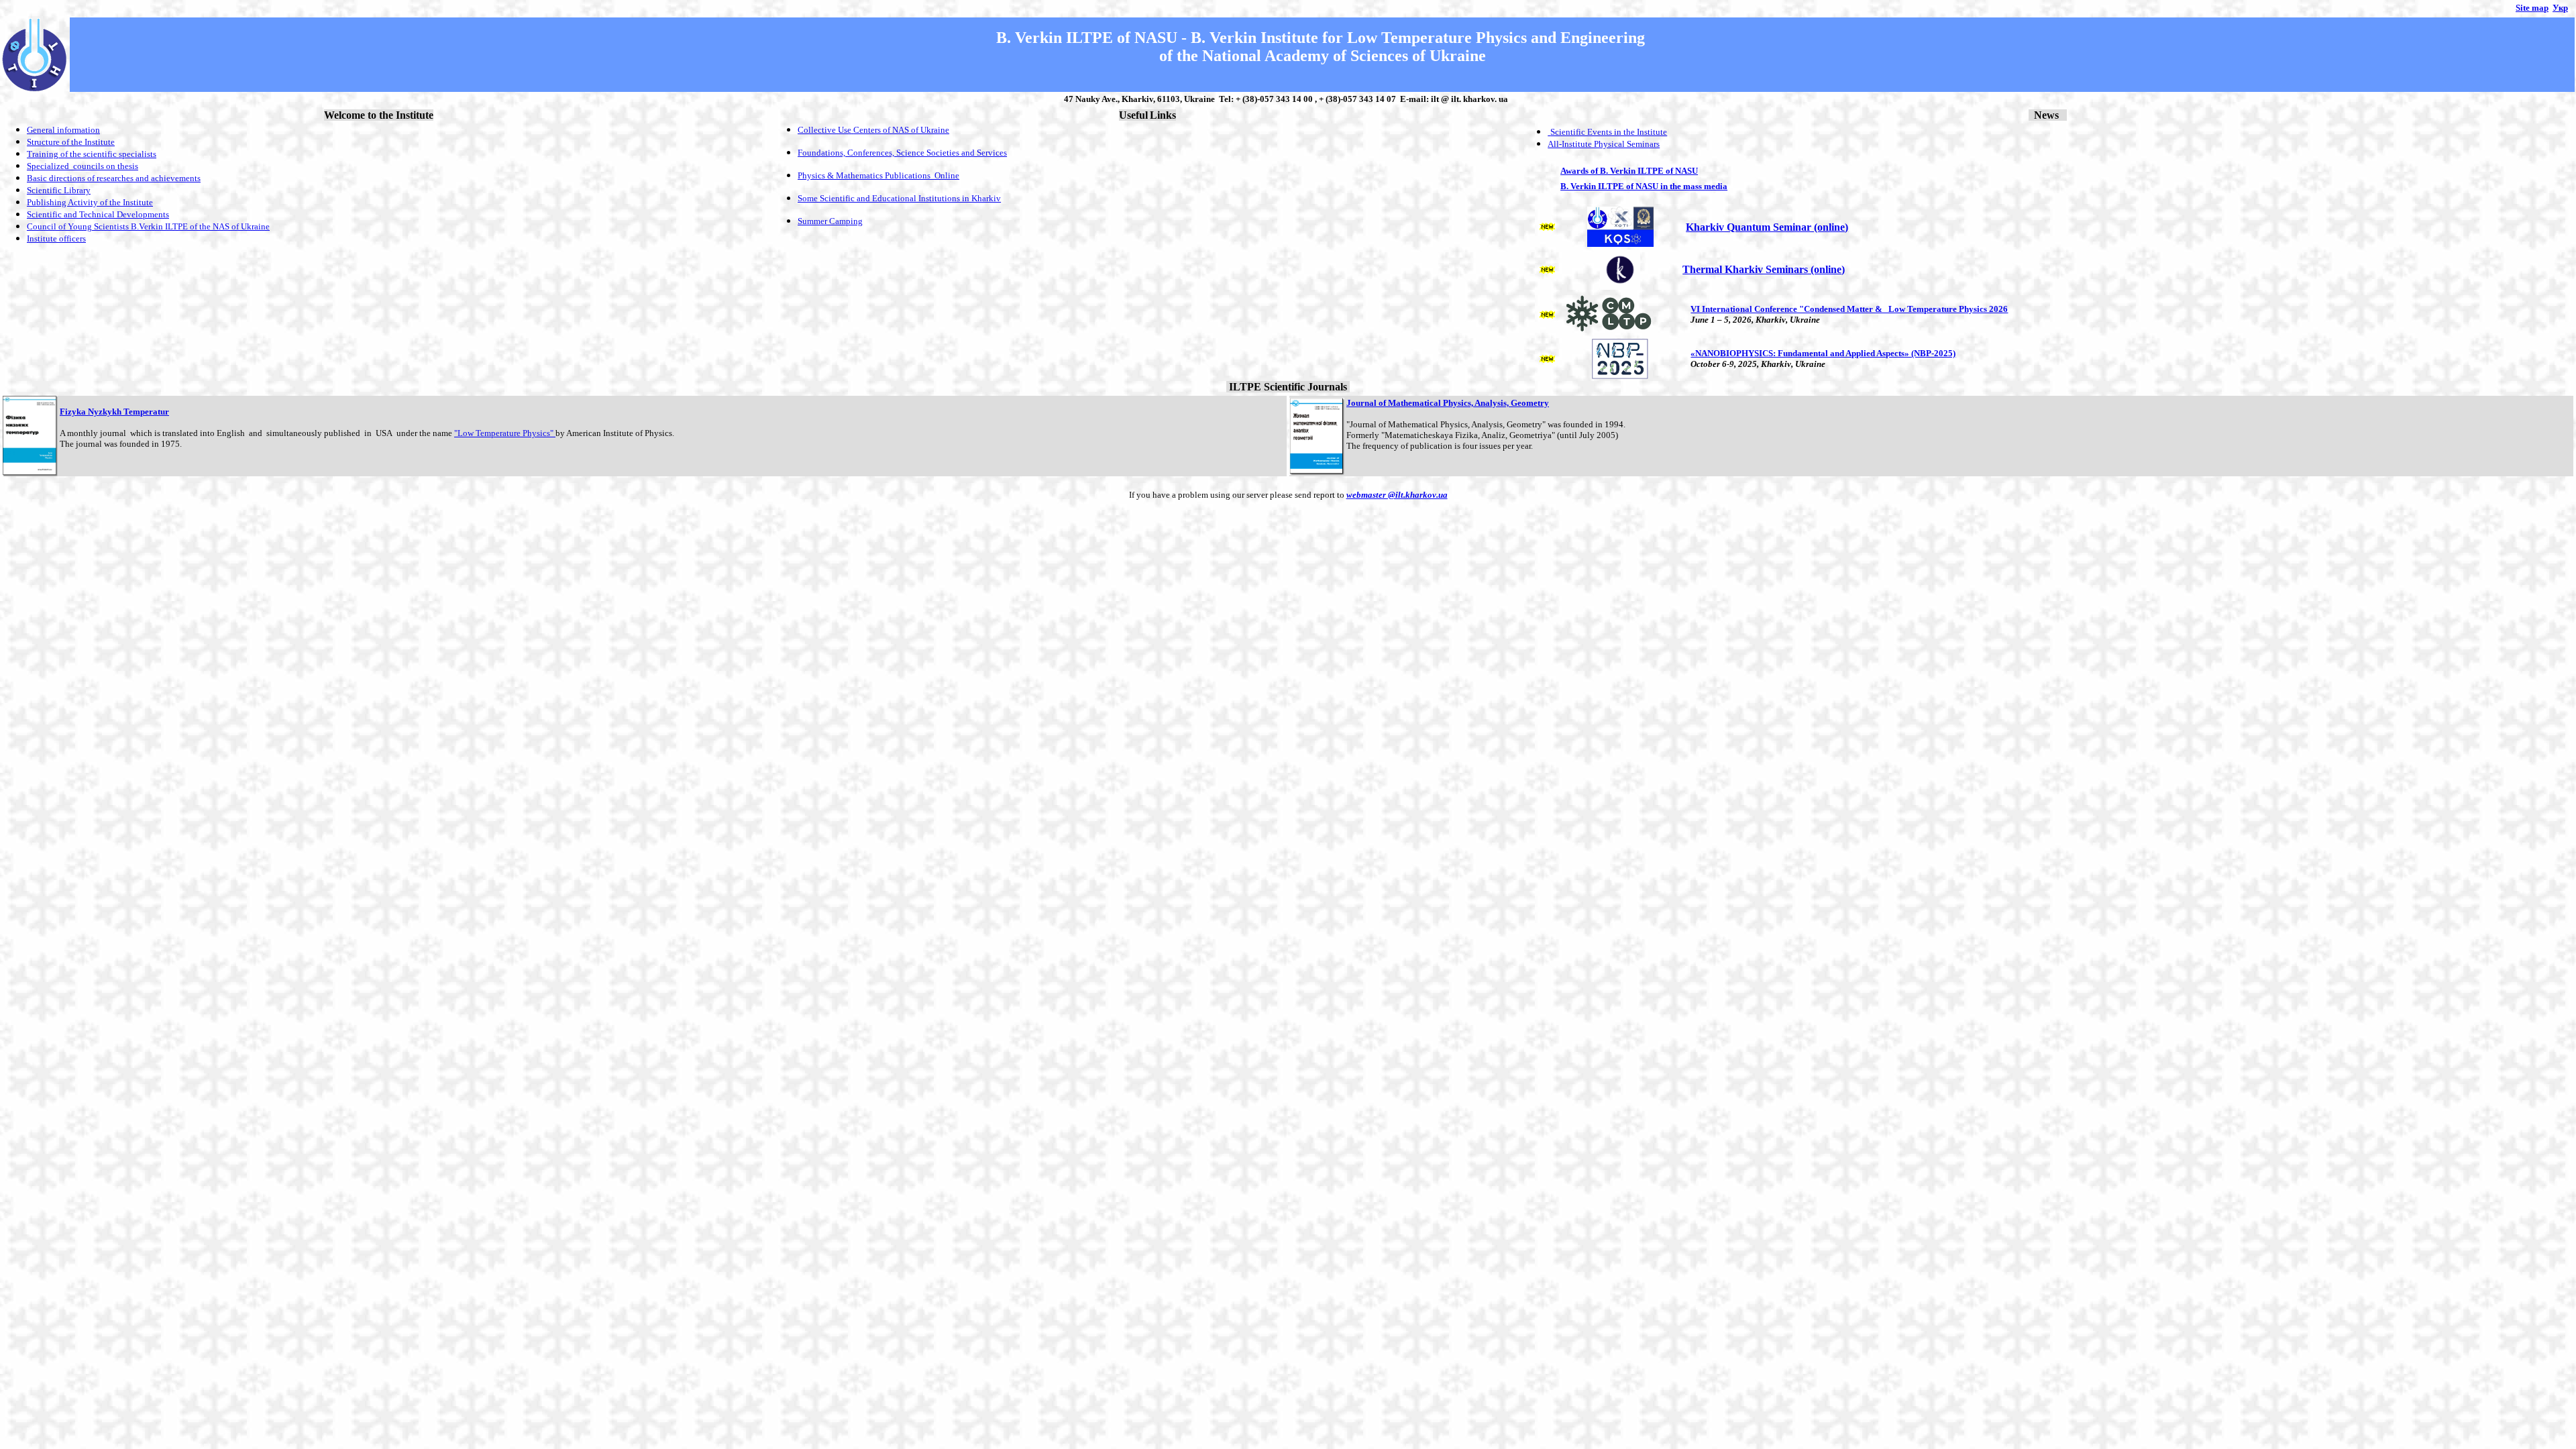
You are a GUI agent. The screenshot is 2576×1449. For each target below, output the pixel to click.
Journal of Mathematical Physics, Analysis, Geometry (1448, 403)
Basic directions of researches (88, 178)
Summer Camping (830, 221)
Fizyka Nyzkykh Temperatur (114, 412)
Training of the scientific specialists (92, 154)
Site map (2532, 8)
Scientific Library (59, 190)
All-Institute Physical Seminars (1604, 144)
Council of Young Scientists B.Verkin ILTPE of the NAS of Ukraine (148, 226)
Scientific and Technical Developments (98, 214)
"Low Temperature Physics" (505, 433)
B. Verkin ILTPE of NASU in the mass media (1644, 186)
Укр (2560, 8)
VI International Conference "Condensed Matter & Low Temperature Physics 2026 (1849, 309)
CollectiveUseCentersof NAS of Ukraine (873, 130)
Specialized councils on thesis (83, 166)
